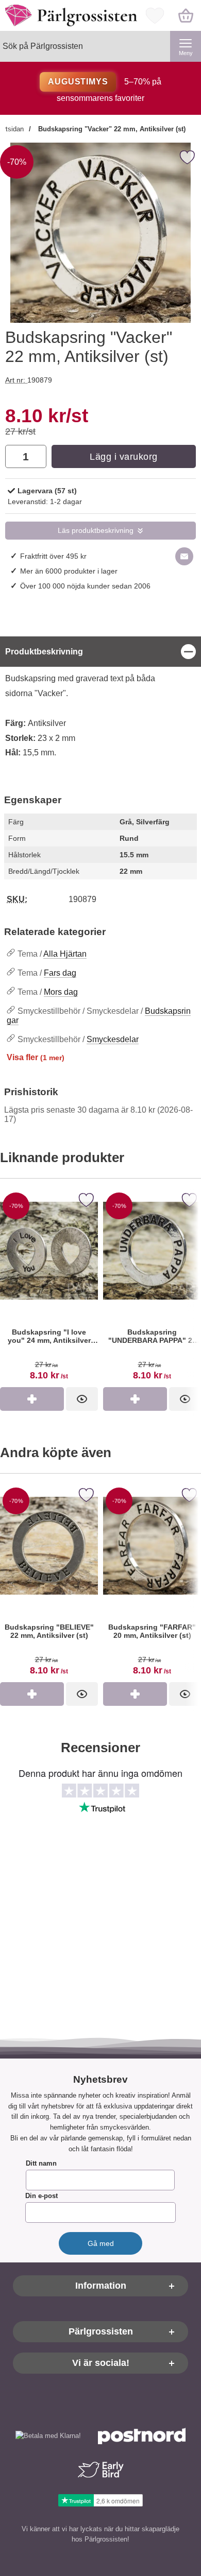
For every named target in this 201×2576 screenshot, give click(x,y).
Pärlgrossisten (101, 2332)
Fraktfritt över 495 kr (53, 556)
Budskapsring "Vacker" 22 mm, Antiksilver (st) (111, 129)
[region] (100, 652)
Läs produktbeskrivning (96, 531)
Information (101, 2286)
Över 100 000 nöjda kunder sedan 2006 (85, 586)
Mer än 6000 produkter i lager (69, 571)
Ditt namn (41, 2164)
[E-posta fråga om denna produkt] (184, 556)
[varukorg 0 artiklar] (186, 15)
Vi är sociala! (101, 2363)
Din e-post (41, 2196)
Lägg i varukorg (124, 457)
